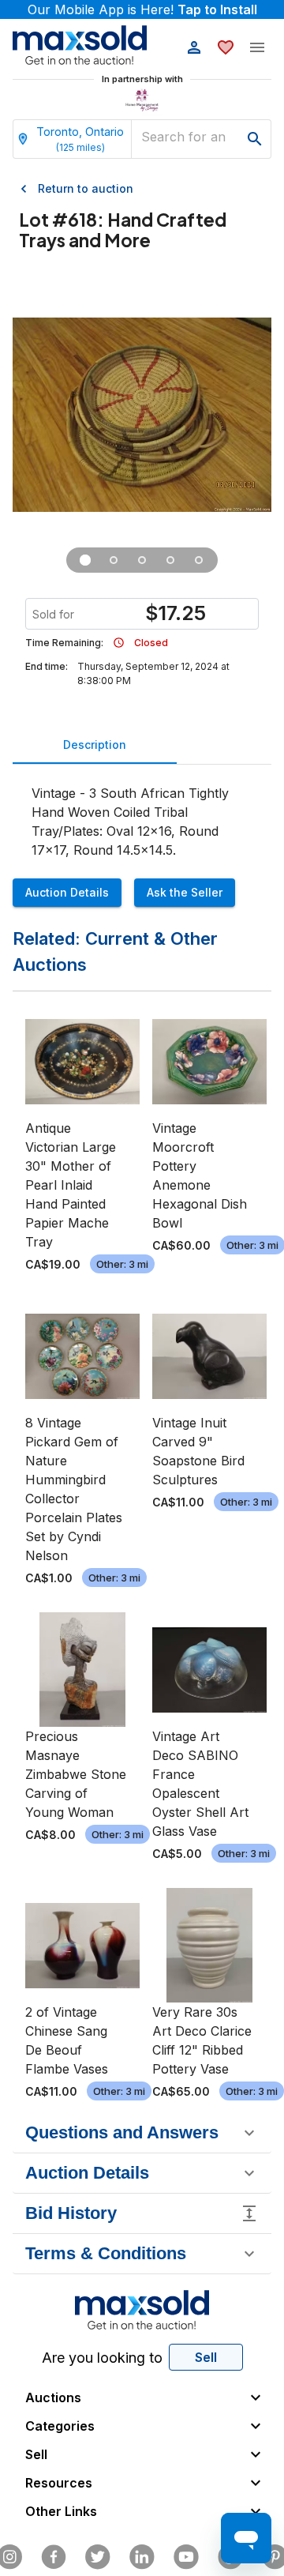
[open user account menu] (194, 47)
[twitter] (98, 2557)
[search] (255, 139)
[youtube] (186, 2557)
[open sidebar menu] (257, 47)
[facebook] (54, 2557)
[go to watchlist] (226, 47)
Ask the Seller (185, 892)
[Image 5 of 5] (199, 560)
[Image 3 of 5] (142, 560)
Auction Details (67, 892)
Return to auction (86, 188)
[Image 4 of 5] (170, 560)
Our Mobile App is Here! (142, 9)
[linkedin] (142, 2557)
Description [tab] (95, 745)
